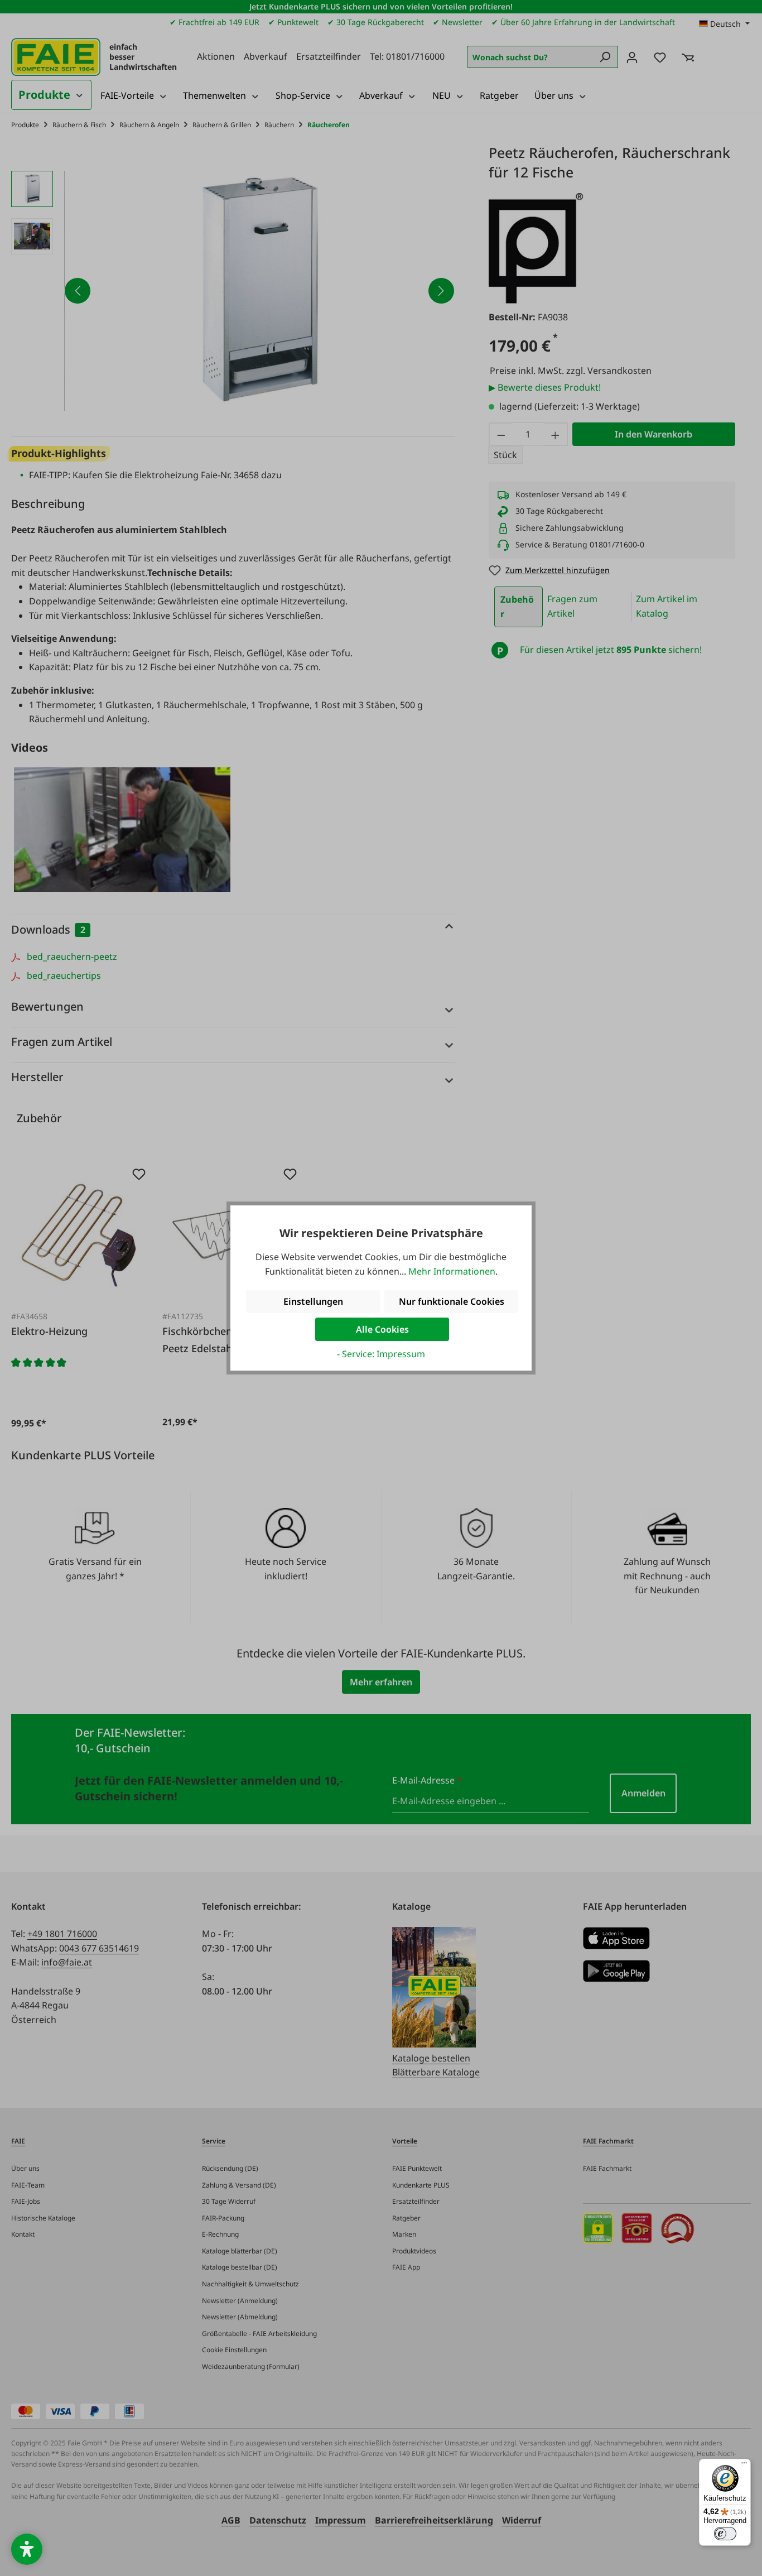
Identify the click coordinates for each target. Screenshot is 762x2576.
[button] (27, 2549)
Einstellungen (313, 1301)
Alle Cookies (382, 1329)
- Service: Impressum (381, 1354)
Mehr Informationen (452, 1271)
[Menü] (744, 2466)
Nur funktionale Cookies (452, 1301)
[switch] (725, 2534)
